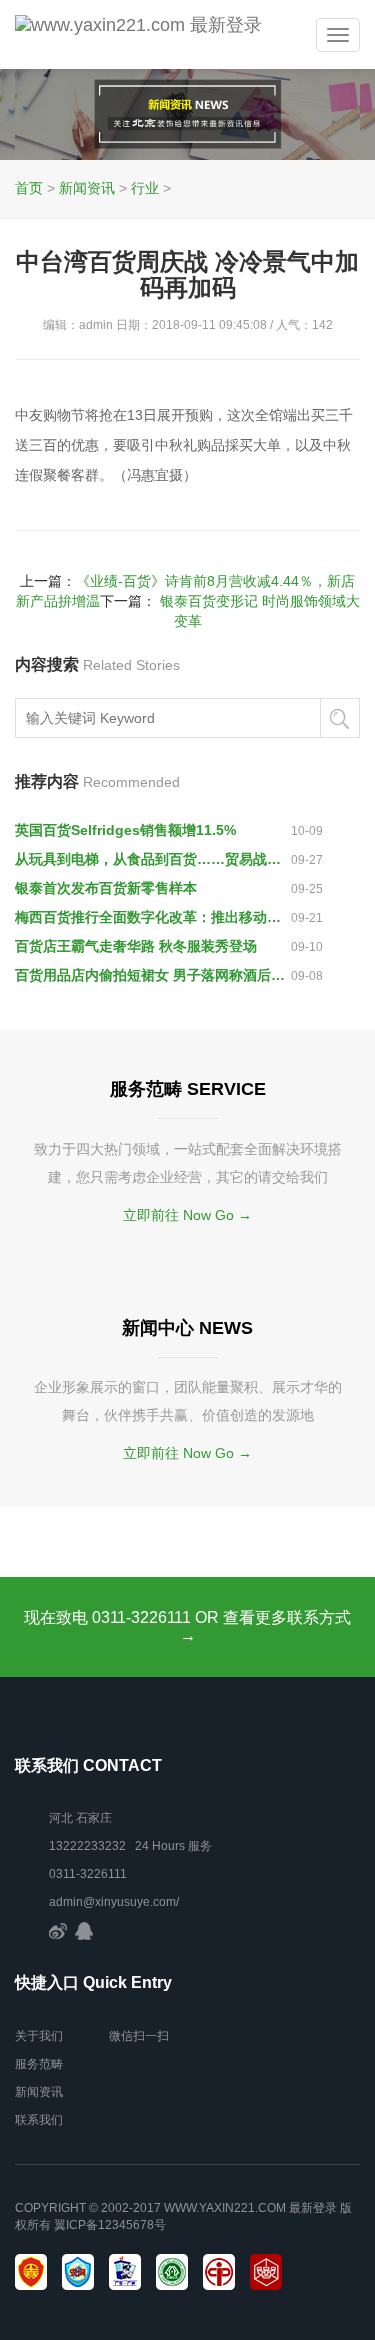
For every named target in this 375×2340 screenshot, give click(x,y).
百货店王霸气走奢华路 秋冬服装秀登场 (136, 946)
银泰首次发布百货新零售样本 (106, 888)
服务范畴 (39, 2064)
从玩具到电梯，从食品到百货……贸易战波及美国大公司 (153, 859)
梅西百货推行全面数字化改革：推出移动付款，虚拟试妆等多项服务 (153, 917)
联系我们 (39, 2120)
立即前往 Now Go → (187, 1215)
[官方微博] (58, 1930)
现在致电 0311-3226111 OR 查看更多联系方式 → (187, 1626)
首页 (29, 188)
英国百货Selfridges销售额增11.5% (125, 830)
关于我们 (39, 2036)
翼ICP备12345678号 (110, 2225)
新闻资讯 (87, 188)
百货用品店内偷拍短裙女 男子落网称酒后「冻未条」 (153, 975)
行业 (145, 188)
